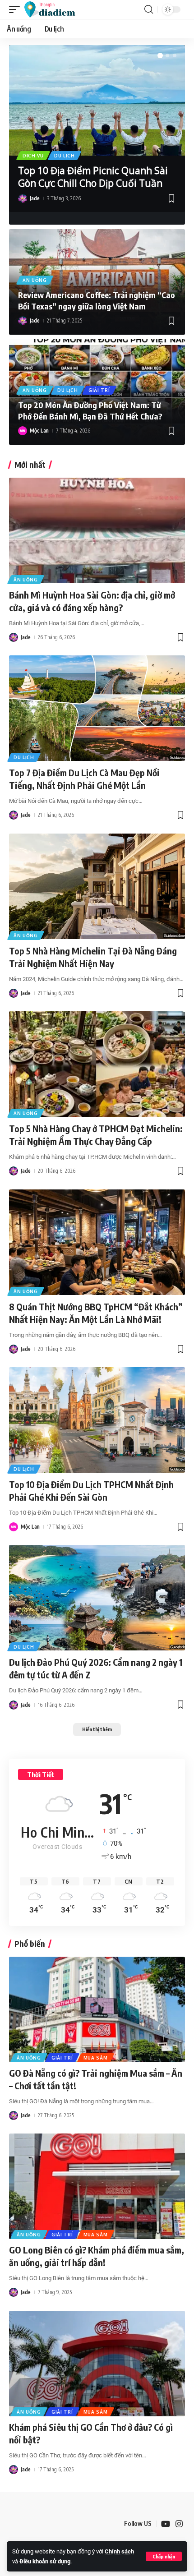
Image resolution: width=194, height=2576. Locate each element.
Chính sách (119, 2551)
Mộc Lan (39, 431)
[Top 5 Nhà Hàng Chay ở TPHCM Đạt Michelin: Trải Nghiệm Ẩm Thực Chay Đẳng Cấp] (97, 1064)
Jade (35, 198)
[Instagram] (179, 2524)
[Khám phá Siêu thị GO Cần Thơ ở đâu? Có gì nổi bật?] (97, 2364)
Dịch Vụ (33, 156)
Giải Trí (99, 390)
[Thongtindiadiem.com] (54, 9)
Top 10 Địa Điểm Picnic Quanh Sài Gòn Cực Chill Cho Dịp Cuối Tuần (93, 177)
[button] (164, 2556)
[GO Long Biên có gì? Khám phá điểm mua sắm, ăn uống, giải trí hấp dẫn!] (97, 2186)
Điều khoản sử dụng (45, 2561)
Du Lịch (65, 156)
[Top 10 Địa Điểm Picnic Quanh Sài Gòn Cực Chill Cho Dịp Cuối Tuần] (97, 100)
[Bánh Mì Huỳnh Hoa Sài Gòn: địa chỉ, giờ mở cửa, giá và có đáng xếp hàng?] (97, 530)
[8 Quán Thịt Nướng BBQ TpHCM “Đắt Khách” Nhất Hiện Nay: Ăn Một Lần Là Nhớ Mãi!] (97, 1242)
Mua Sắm (96, 2058)
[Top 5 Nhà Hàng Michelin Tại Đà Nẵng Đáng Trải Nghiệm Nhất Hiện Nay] (97, 886)
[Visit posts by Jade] (23, 198)
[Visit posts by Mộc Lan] (23, 431)
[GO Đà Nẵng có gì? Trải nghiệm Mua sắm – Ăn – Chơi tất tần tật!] (97, 2009)
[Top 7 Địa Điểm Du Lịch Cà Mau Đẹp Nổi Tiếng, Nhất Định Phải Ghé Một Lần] (97, 708)
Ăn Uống (35, 280)
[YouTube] (166, 2524)
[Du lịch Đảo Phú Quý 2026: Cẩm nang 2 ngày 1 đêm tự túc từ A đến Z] (97, 1598)
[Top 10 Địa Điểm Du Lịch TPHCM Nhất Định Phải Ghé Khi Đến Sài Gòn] (97, 1420)
